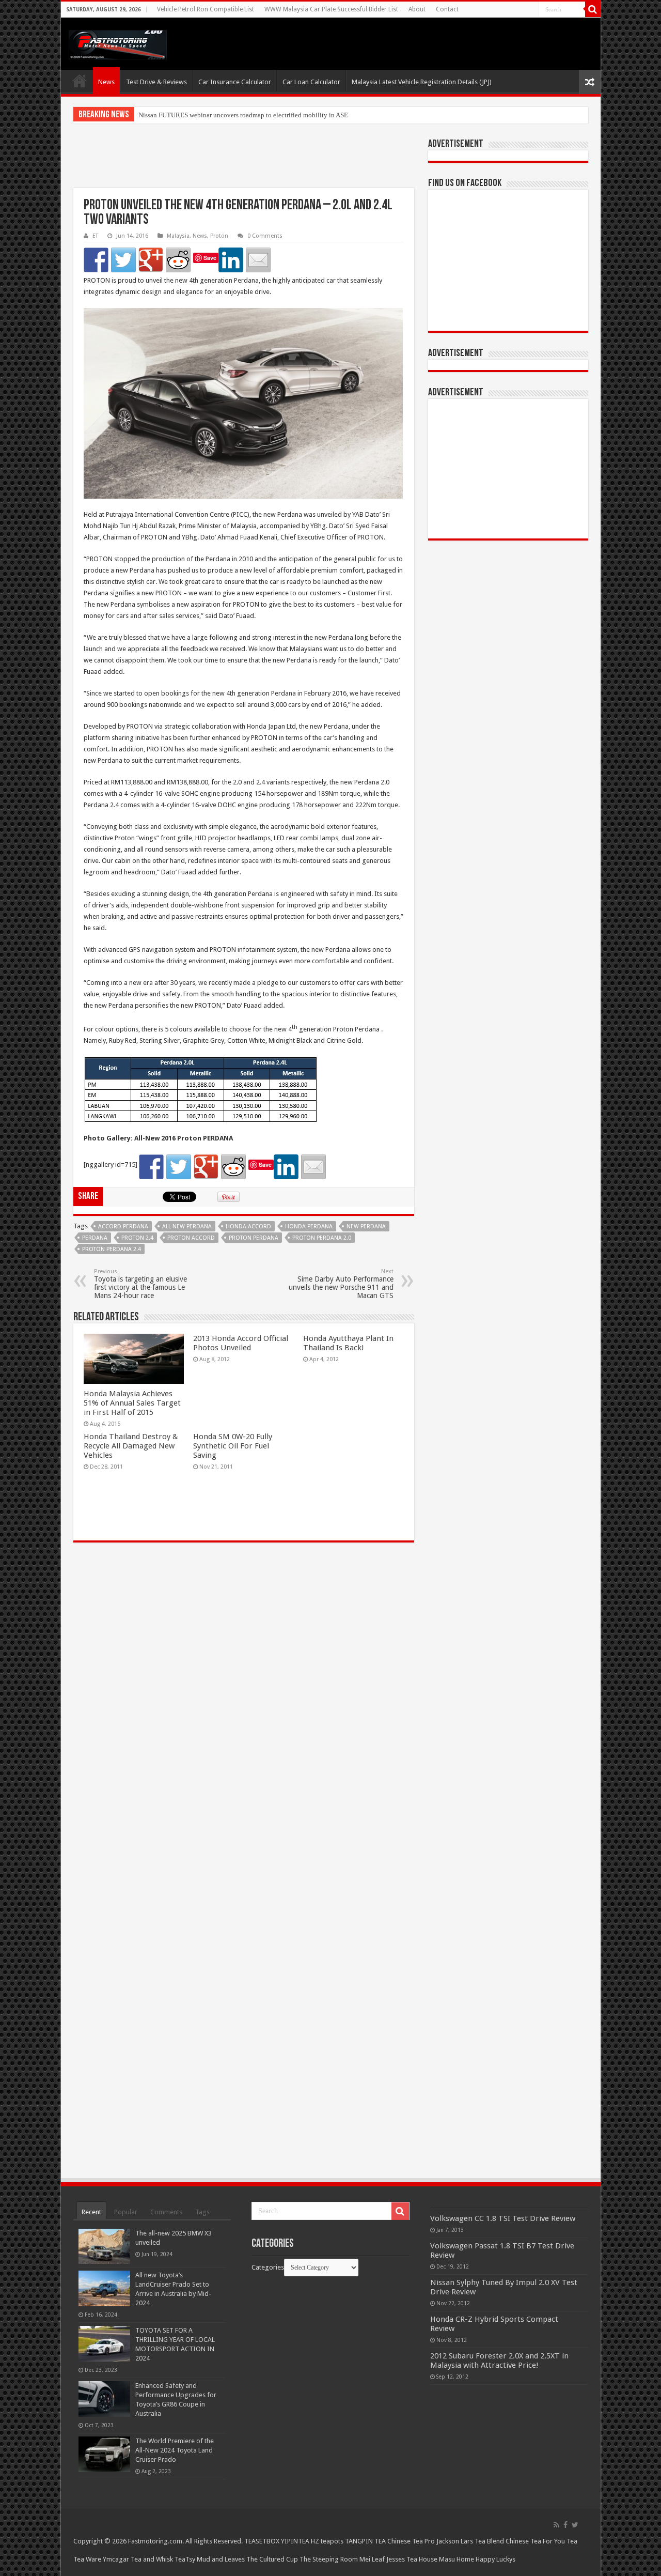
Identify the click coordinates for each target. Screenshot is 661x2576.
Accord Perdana (123, 1227)
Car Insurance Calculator (235, 82)
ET (95, 236)
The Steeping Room (329, 2559)
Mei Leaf (372, 2559)
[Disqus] (244, 1700)
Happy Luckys (495, 2559)
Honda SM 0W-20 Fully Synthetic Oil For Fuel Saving (233, 1446)
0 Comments (265, 236)
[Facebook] (565, 2525)
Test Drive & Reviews (156, 82)
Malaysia (178, 236)
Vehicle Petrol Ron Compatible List (206, 9)
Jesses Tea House (412, 2559)
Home (80, 81)
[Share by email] (258, 260)
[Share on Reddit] (178, 260)
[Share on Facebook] (96, 260)
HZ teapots (327, 2541)
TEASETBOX (262, 2541)
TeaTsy (185, 2559)
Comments (166, 2212)
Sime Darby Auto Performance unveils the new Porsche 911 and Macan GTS (341, 1284)
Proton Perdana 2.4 (112, 1249)
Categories (268, 2267)
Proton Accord (191, 1238)
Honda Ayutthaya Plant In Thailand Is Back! (348, 1343)
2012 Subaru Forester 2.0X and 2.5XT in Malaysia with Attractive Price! (499, 2361)
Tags (202, 2212)
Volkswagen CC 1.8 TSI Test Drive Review (503, 2218)
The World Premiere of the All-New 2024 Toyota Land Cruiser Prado (175, 2450)
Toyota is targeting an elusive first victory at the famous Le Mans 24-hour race (140, 1284)
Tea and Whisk (152, 2559)
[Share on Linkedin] (231, 260)
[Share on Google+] (151, 260)
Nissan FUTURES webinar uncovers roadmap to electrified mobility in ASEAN (248, 115)
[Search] (593, 9)
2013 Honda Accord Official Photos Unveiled (241, 1343)
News (106, 82)
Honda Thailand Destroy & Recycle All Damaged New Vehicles (131, 1446)
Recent (91, 2212)
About (417, 9)
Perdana (95, 1238)
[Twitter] (575, 2525)
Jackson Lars (455, 2541)
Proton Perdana (254, 1238)
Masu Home (457, 2559)
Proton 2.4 (137, 1238)
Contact (447, 9)
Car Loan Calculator (311, 82)
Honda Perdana (309, 1227)
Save (210, 258)
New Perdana (366, 1227)
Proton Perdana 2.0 (322, 1238)
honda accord (248, 1227)
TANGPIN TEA (365, 2541)
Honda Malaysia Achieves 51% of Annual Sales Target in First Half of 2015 (132, 1403)
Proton (219, 236)
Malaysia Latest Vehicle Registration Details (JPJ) (422, 82)
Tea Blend (489, 2541)
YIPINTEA (295, 2541)
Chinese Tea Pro (411, 2541)
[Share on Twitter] (123, 260)
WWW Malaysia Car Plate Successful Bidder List (331, 9)
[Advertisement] (244, 162)
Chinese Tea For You (535, 2541)
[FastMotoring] (118, 43)
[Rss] (556, 2525)
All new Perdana (187, 1227)
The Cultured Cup (272, 2559)
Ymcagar (116, 2559)
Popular (126, 2212)
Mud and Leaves (221, 2559)
